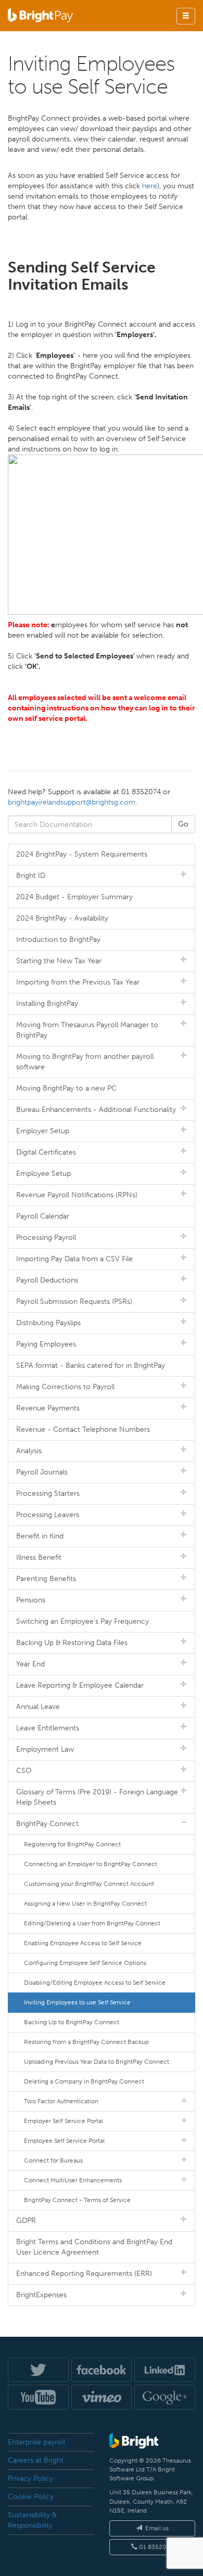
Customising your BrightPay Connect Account (89, 1884)
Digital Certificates (46, 1152)
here (150, 186)
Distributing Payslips (48, 1323)
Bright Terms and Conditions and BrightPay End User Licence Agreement (94, 2247)
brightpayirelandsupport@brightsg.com (72, 802)
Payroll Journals (42, 1472)
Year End (30, 1664)
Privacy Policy (30, 2478)
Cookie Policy (31, 2497)
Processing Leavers (48, 1515)
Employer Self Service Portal (64, 2121)
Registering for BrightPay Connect (72, 1844)
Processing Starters (48, 1493)
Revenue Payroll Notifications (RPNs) (77, 1195)
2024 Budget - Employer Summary (74, 897)
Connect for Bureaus (53, 2160)
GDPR (26, 2221)
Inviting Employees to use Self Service (77, 2002)
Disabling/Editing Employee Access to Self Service (95, 1983)
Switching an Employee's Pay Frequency (83, 1621)
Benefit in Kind (40, 1536)
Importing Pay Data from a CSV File (74, 1259)
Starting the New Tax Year (59, 961)
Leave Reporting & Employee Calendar (80, 1685)
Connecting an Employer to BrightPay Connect (91, 1864)
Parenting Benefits (46, 1579)
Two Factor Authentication (61, 2101)
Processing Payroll (46, 1238)
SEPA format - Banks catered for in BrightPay (91, 1365)
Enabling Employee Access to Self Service (83, 1943)
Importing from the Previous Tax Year (78, 982)
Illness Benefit (39, 1557)
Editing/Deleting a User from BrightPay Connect (92, 1923)
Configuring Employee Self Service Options (85, 1963)
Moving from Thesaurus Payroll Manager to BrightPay (87, 1030)
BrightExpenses (41, 2295)
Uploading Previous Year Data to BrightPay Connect (97, 2062)
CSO (24, 1771)
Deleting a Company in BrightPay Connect (84, 2081)
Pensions (31, 1600)
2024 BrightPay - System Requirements (82, 854)
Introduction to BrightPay (58, 940)
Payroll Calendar (43, 1216)
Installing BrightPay (47, 1004)
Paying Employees (46, 1344)
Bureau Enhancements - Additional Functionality (96, 1110)
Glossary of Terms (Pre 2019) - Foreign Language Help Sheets (97, 1797)
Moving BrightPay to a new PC (66, 1088)
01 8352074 (155, 2547)
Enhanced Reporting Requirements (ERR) (84, 2274)
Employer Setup (43, 1131)
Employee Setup (43, 1174)
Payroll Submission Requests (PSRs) (74, 1302)
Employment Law (45, 1749)
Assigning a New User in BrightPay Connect (85, 1904)
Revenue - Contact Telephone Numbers (83, 1429)
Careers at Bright (36, 2460)
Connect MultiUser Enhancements (73, 2180)
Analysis (29, 1451)
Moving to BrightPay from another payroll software (85, 1062)
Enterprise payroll (36, 2442)
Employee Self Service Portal (64, 2141)
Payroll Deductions (47, 1280)
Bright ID (31, 876)
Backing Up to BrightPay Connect (72, 2022)
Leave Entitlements (48, 1728)
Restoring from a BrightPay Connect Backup (86, 2042)
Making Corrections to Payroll (65, 1387)
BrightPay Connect (47, 1824)
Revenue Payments (48, 1408)
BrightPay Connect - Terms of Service (77, 2200)
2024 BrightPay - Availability (62, 918)
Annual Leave (38, 1707)
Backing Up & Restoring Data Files (72, 1643)
